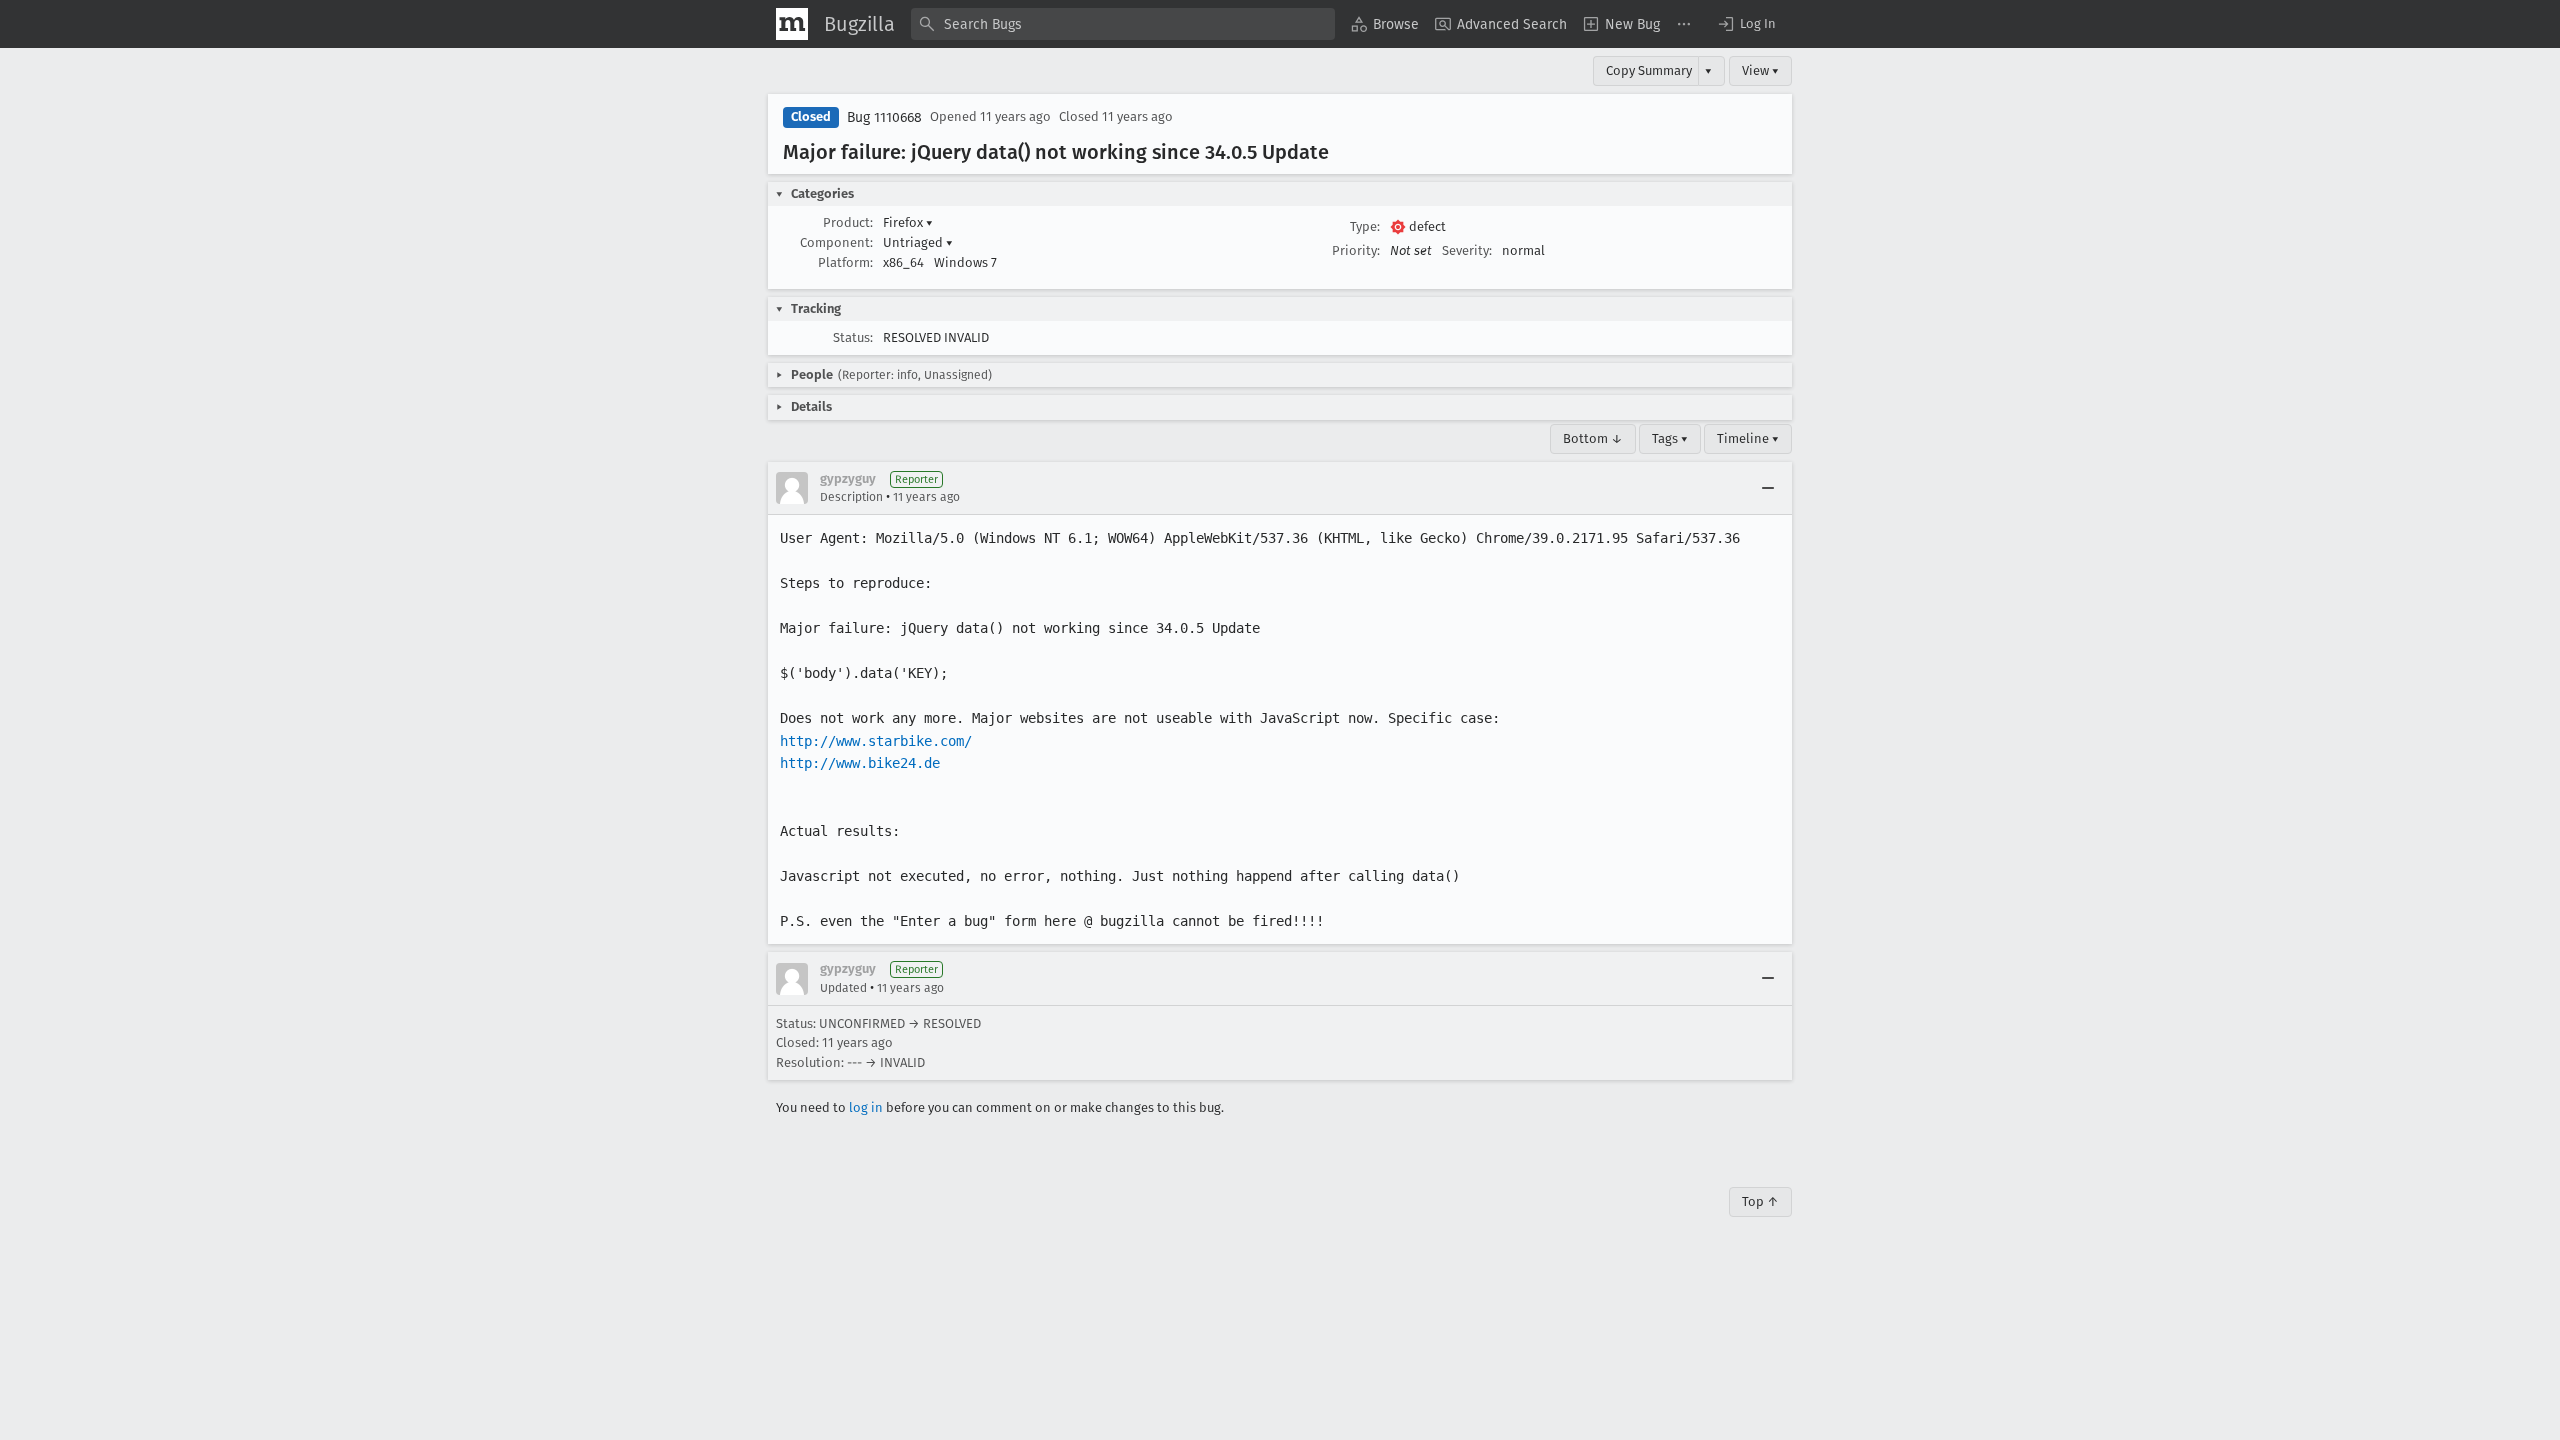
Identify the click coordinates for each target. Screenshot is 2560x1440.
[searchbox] (1123, 24)
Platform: (845, 262)
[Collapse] (1768, 488)
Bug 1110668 (884, 117)
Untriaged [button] (918, 242)
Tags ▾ (1670, 438)
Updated (843, 988)
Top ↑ (1760, 1201)
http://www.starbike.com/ (876, 741)
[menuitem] (1385, 24)
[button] (1746, 24)
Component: (836, 242)
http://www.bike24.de (860, 763)
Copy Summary (1649, 70)
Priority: (1356, 250)
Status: (853, 337)
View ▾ (1760, 70)
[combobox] (1123, 24)
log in (866, 1107)
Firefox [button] (908, 222)
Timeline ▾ (1748, 438)
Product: (848, 222)
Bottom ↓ (1593, 438)
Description (851, 497)
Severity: (1467, 250)
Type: (1365, 226)
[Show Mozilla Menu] (792, 24)
